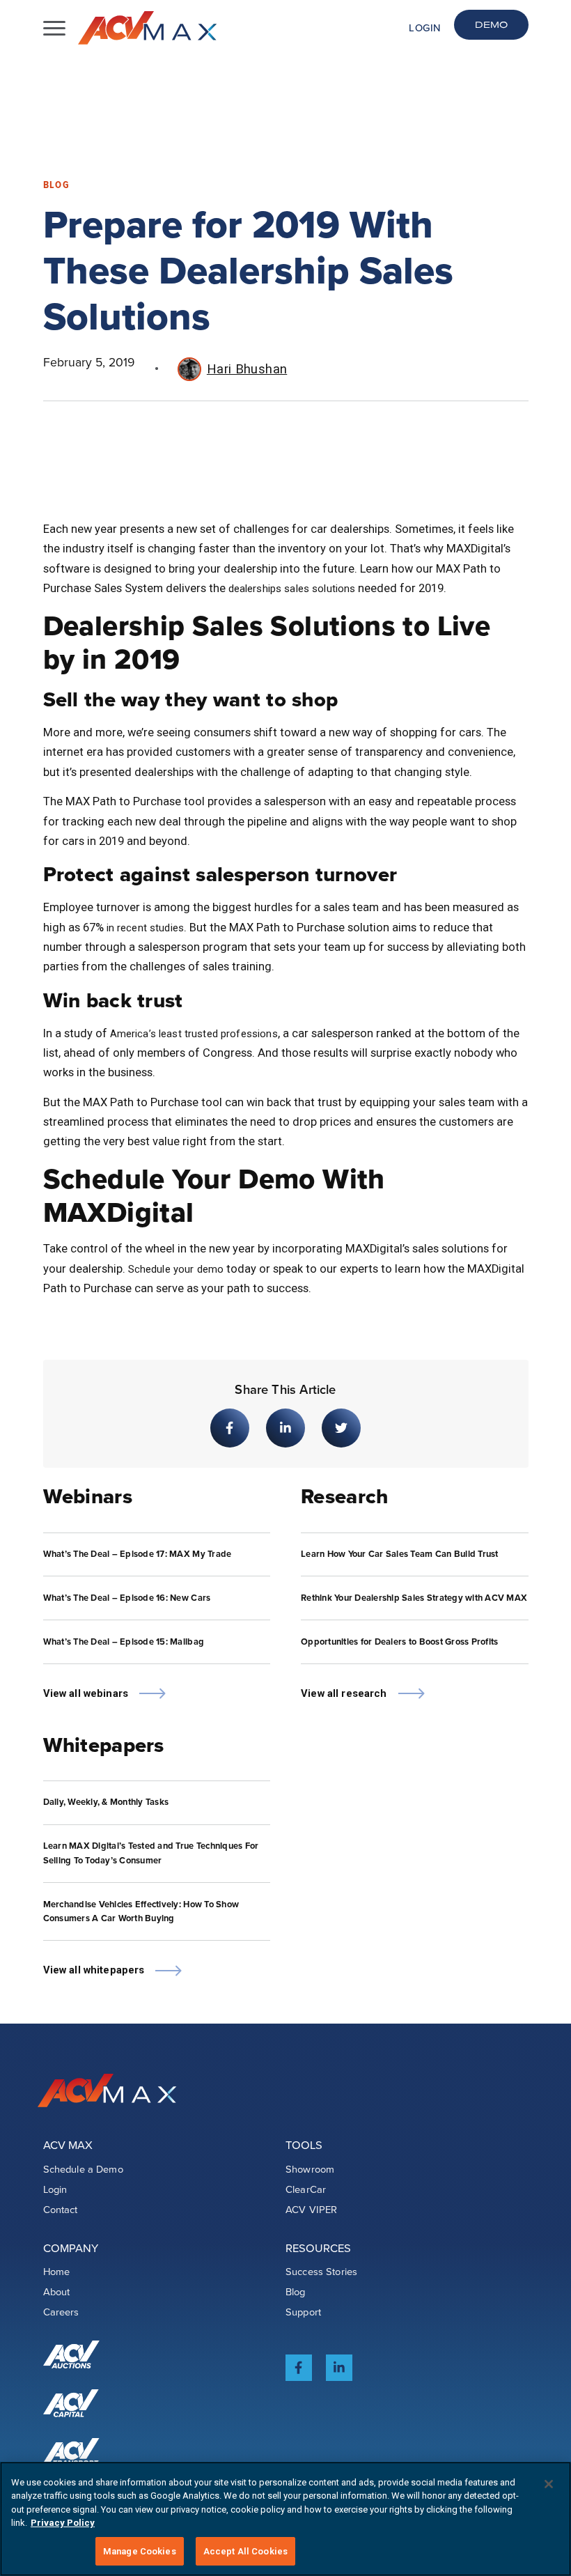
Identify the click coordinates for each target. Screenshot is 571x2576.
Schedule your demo (176, 1269)
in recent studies (146, 928)
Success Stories (321, 2271)
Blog (296, 2291)
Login (424, 28)
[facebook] (299, 2368)
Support (303, 2312)
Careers (61, 2312)
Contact (61, 2209)
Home (57, 2271)
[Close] (549, 2484)
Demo (492, 24)
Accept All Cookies (245, 2551)
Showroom (310, 2169)
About (57, 2291)
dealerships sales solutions (292, 589)
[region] (285, 2519)
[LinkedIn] (339, 2368)
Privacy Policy (63, 2523)
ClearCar (306, 2189)
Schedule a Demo (83, 2169)
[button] (39, 28)
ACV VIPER (311, 2209)
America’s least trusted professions (194, 1034)
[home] (148, 28)
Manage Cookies (140, 2551)
